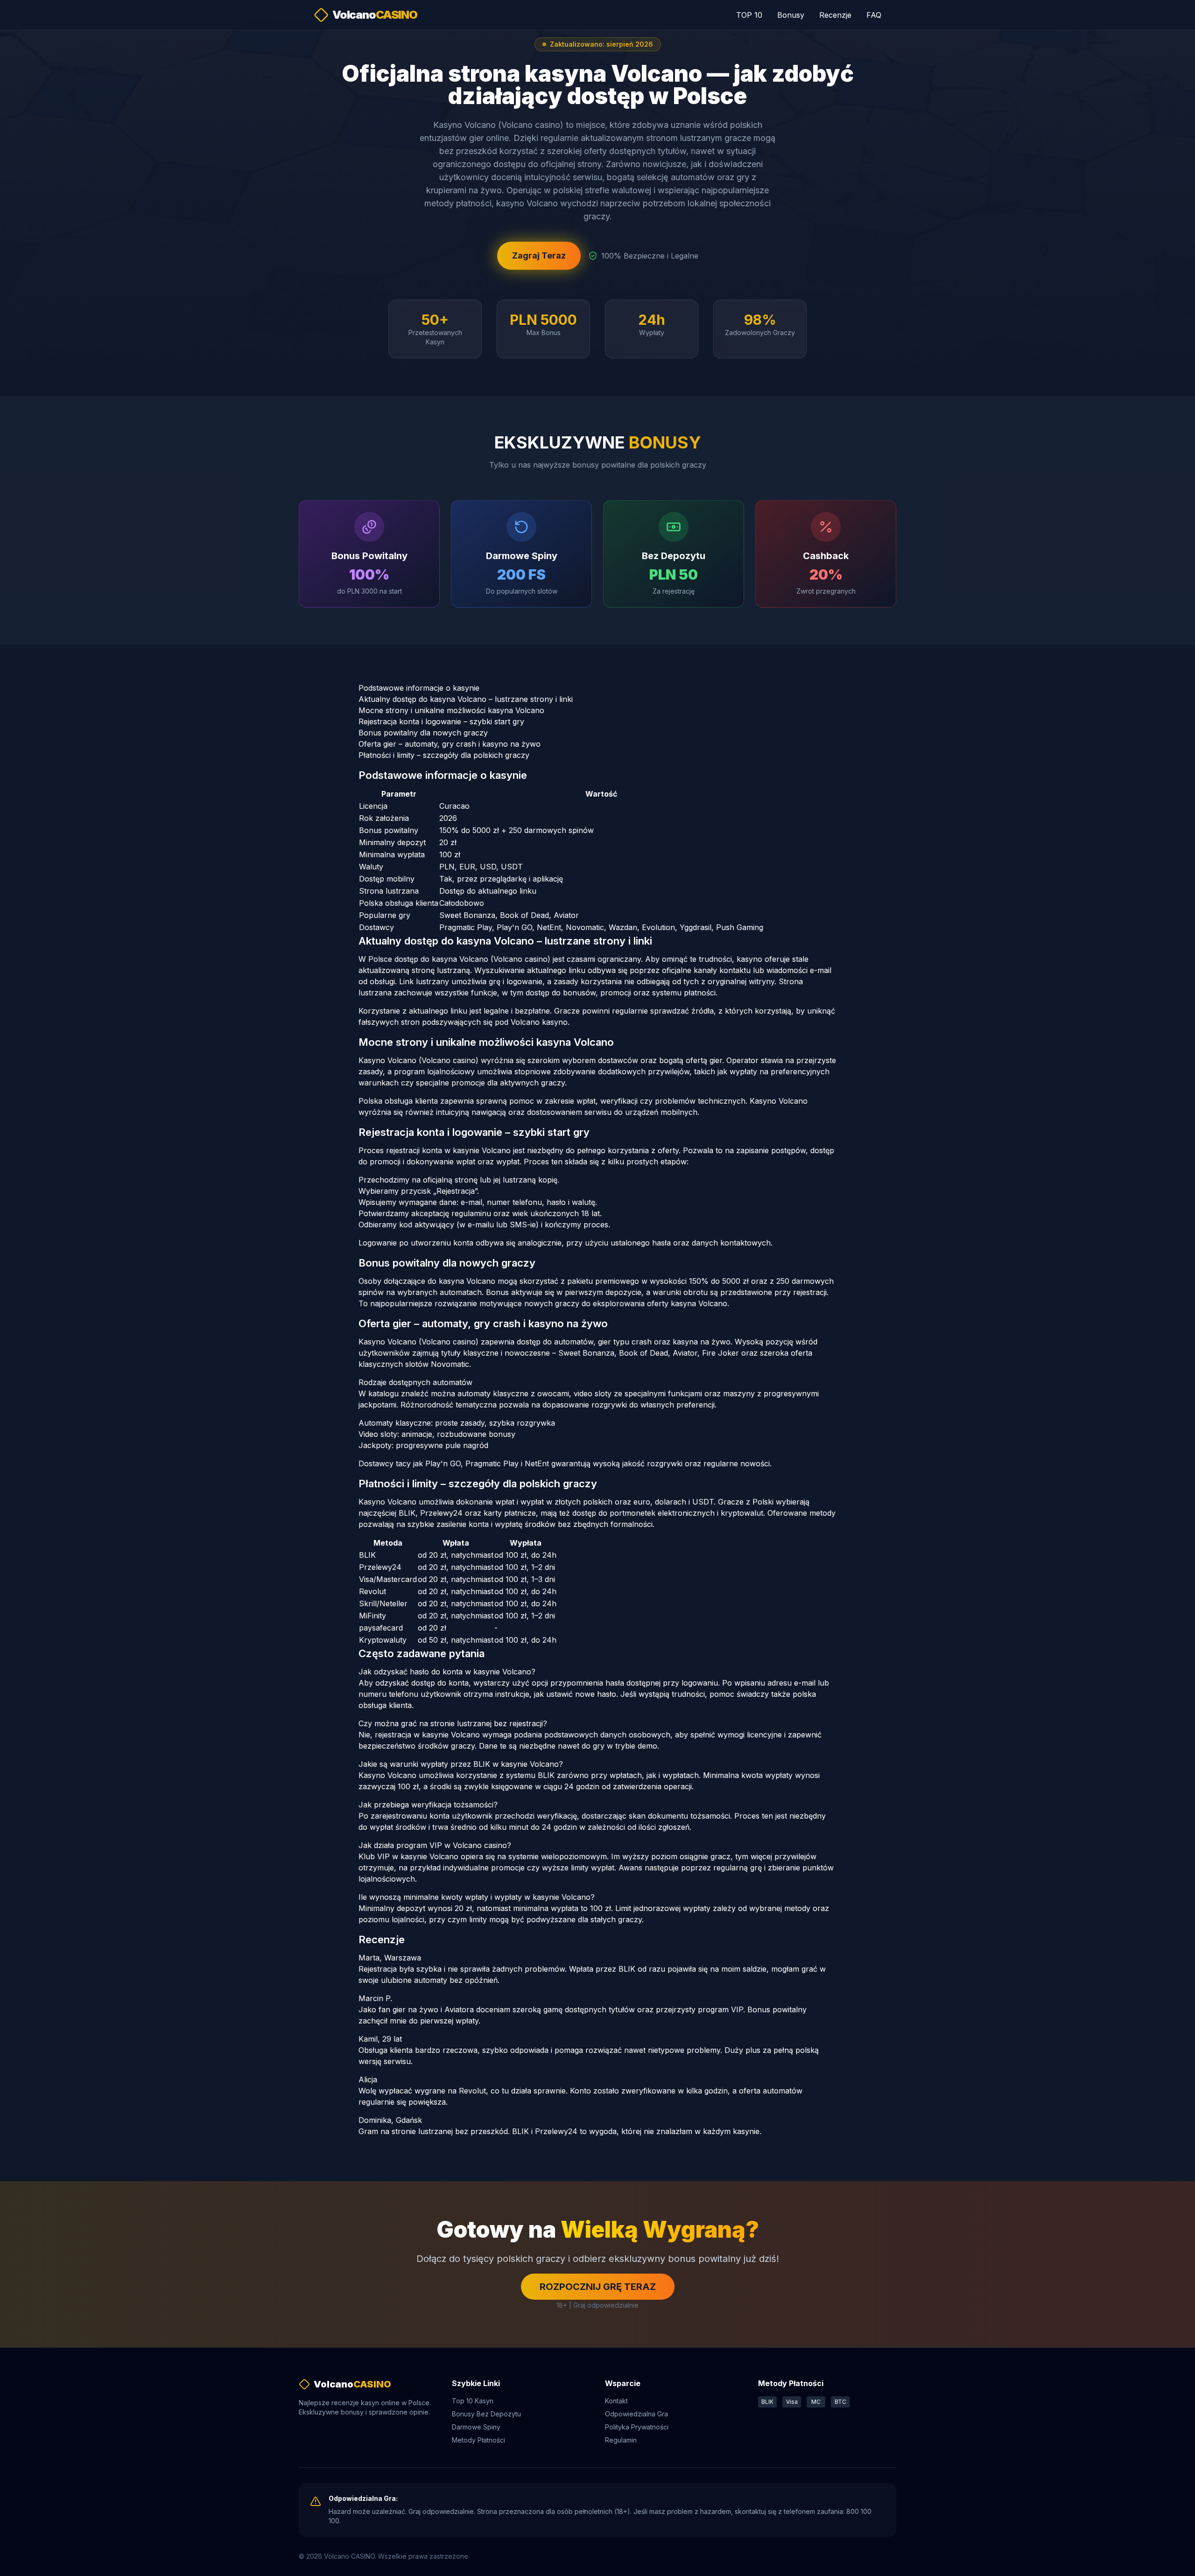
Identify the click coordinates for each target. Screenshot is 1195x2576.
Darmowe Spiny (476, 2427)
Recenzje (835, 15)
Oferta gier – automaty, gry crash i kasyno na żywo (450, 744)
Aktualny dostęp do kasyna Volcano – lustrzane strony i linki (466, 699)
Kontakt (616, 2401)
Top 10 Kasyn (473, 2401)
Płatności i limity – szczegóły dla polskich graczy (444, 755)
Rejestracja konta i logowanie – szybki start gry (441, 721)
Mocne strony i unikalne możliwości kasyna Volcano (451, 710)
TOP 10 (749, 15)
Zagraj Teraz (539, 255)
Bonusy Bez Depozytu (486, 2414)
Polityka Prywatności (637, 2427)
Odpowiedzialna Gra (636, 2414)
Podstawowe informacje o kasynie (419, 688)
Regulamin (621, 2440)
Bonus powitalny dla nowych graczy (423, 733)
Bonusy (791, 15)
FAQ (874, 15)
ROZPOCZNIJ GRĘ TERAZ (598, 2287)
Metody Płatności (478, 2440)
